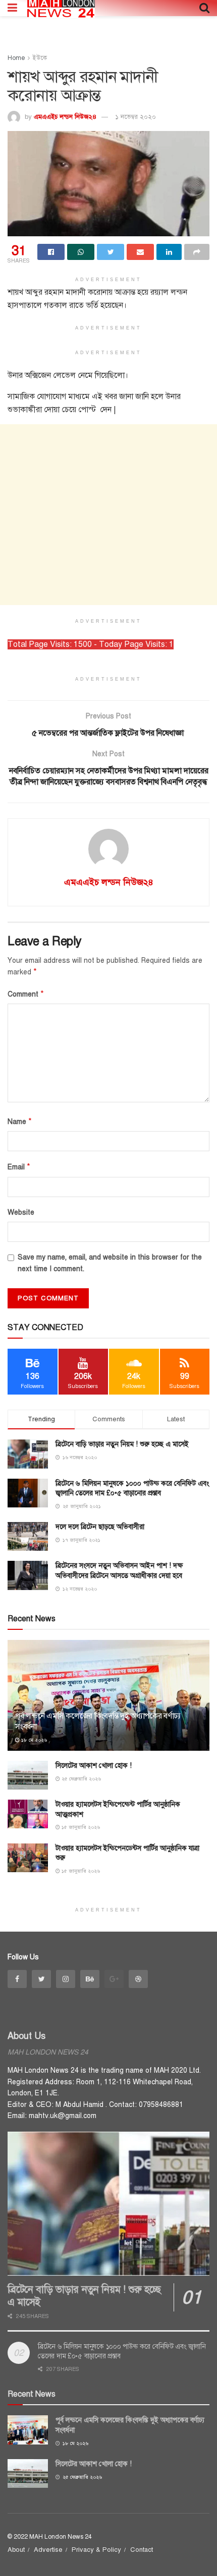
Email (19, 1167)
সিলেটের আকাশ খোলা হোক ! (94, 1766)
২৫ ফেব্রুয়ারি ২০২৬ (80, 1779)
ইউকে (40, 58)
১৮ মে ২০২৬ (33, 1740)
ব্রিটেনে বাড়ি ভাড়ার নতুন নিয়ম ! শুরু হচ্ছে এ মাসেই (122, 1444)
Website (21, 1212)
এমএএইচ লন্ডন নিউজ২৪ (65, 117)
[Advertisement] (108, 515)
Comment (26, 994)
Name (20, 1121)
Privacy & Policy (96, 2550)
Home (16, 58)
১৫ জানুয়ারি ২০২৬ (80, 1827)
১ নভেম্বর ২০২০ (135, 117)
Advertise (48, 2550)
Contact (142, 2550)
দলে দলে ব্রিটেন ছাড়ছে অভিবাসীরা (100, 1527)
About (16, 2550)
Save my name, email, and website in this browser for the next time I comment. (110, 1263)
